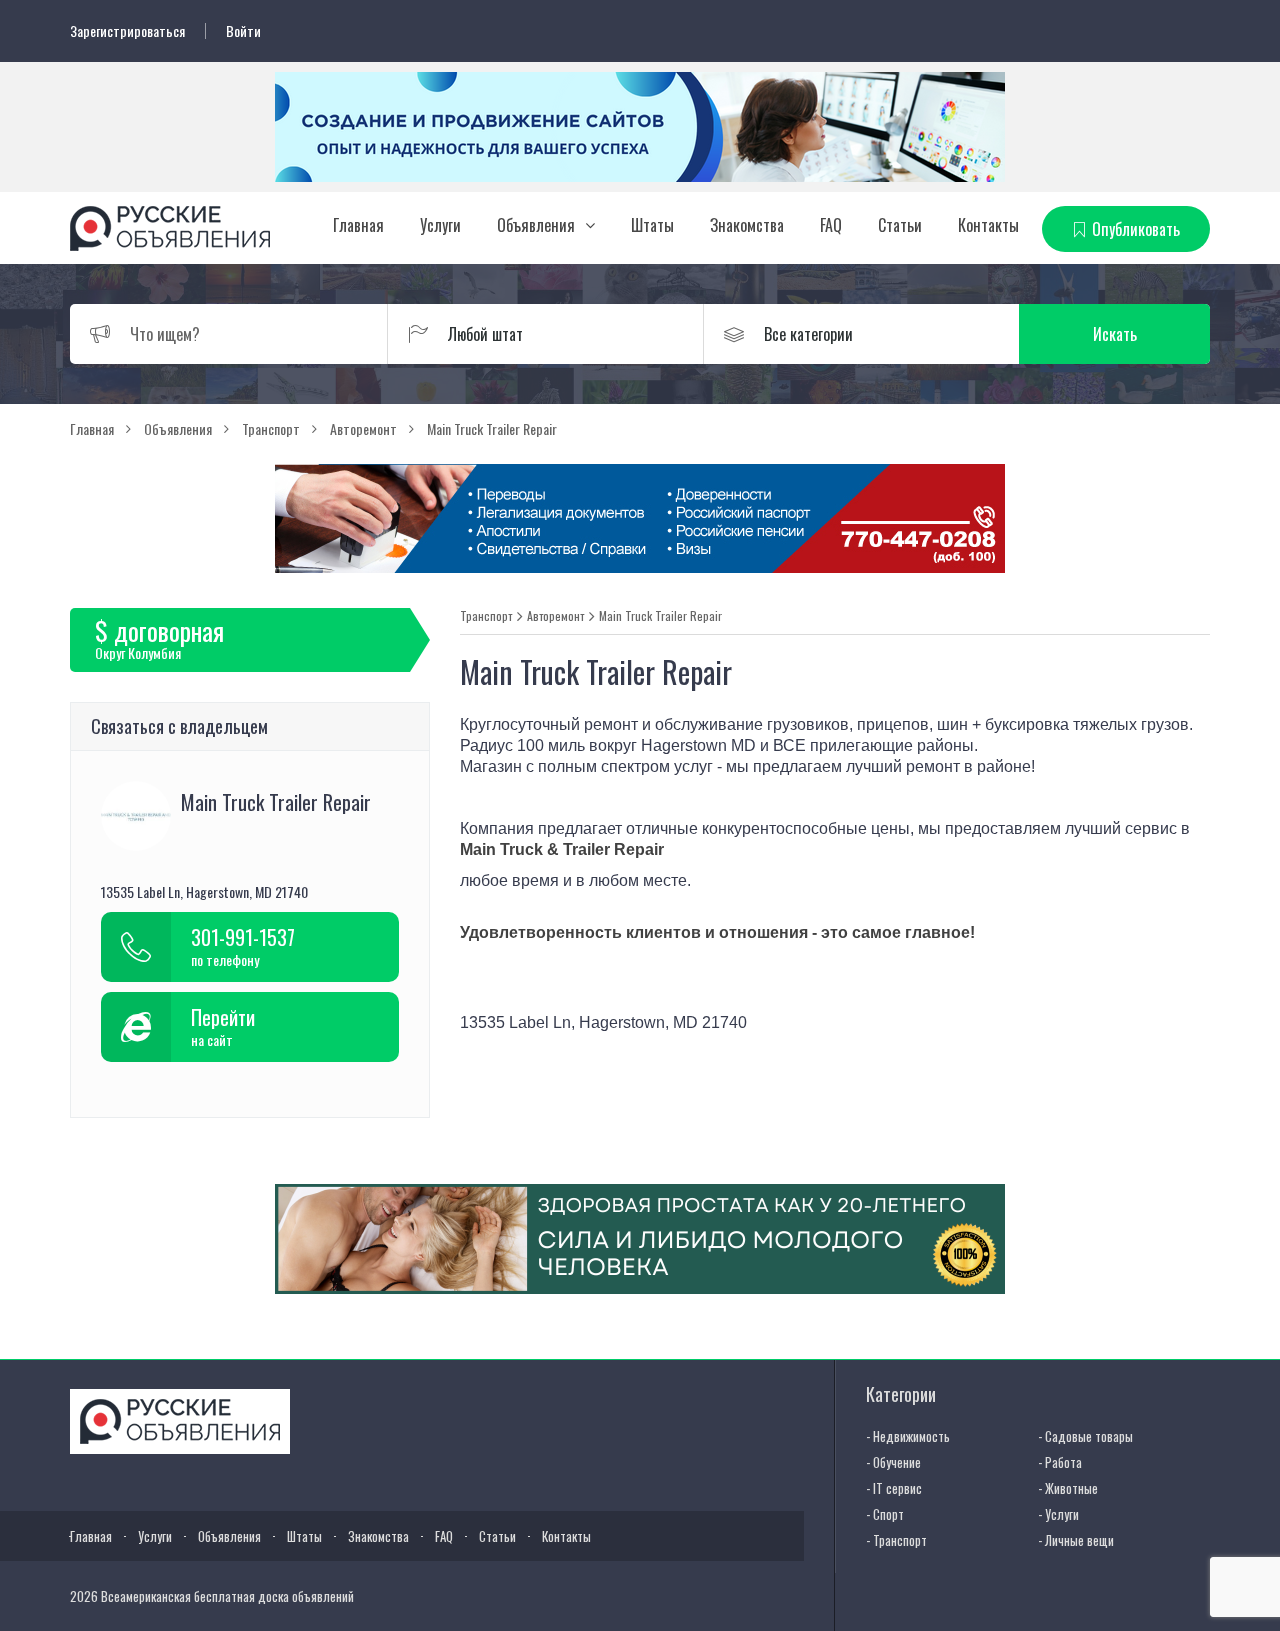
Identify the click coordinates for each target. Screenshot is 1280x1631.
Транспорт (486, 616)
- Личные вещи (1076, 1540)
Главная (358, 225)
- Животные (1068, 1488)
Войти (243, 31)
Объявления (536, 225)
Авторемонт (555, 616)
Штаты (652, 225)
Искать (1115, 334)
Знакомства (747, 225)
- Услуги (1058, 1514)
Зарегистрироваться (127, 31)
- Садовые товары (1085, 1436)
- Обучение (893, 1462)
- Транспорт (896, 1540)
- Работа (1060, 1462)
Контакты (988, 225)
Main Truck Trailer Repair (660, 616)
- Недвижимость (908, 1436)
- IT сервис (894, 1488)
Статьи (900, 225)
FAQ (831, 225)
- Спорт (885, 1514)
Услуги (440, 225)
